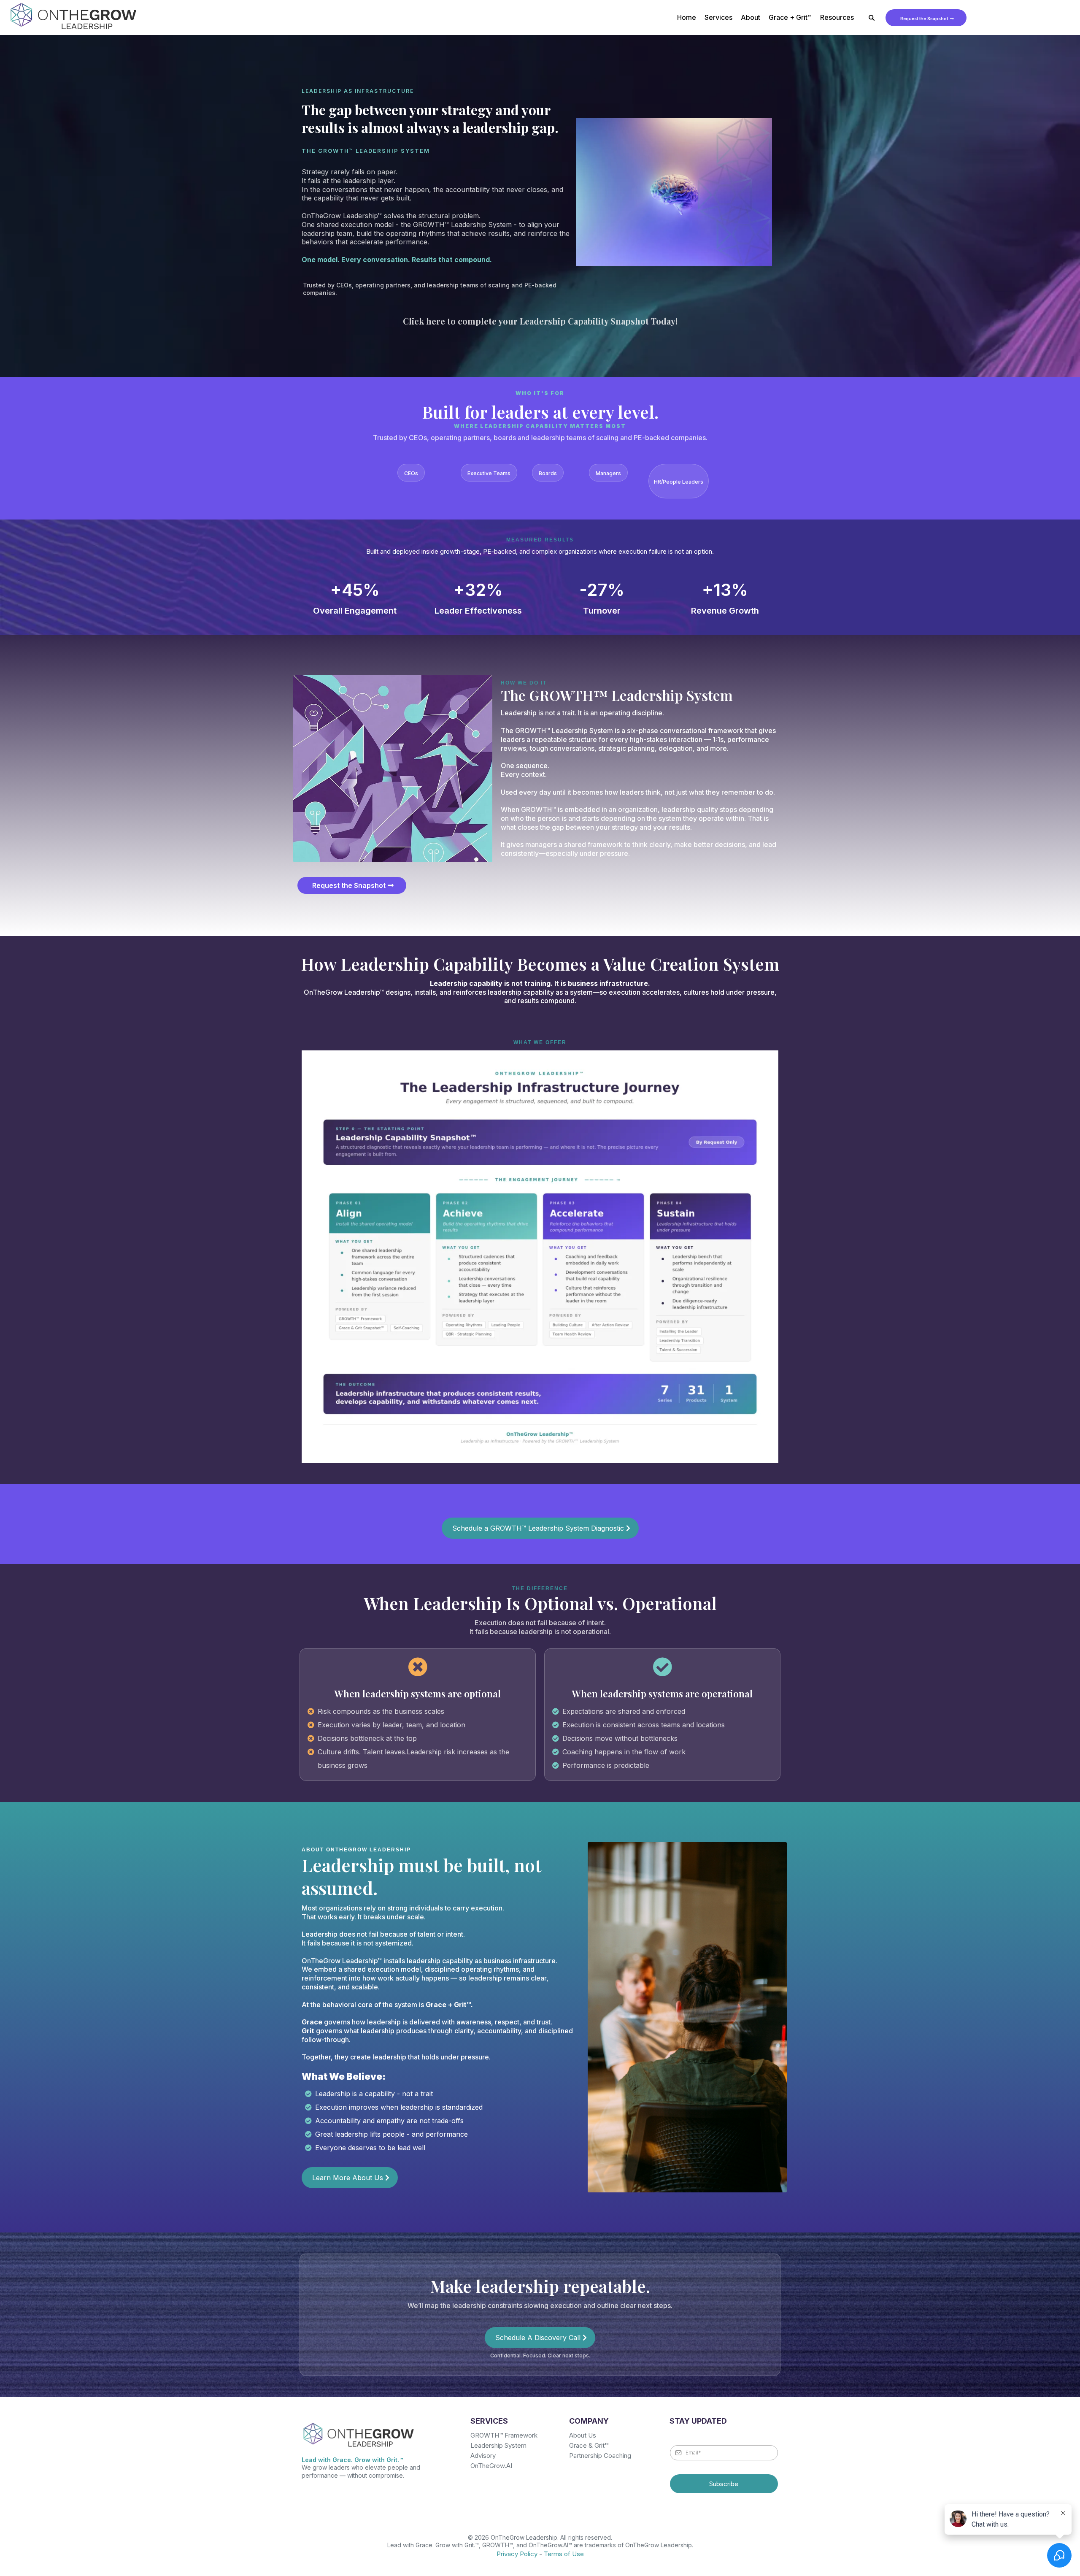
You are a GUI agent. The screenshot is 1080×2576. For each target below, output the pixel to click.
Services (718, 17)
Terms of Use (564, 2554)
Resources (837, 17)
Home (687, 17)
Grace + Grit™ (790, 17)
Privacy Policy (517, 2554)
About (751, 17)
